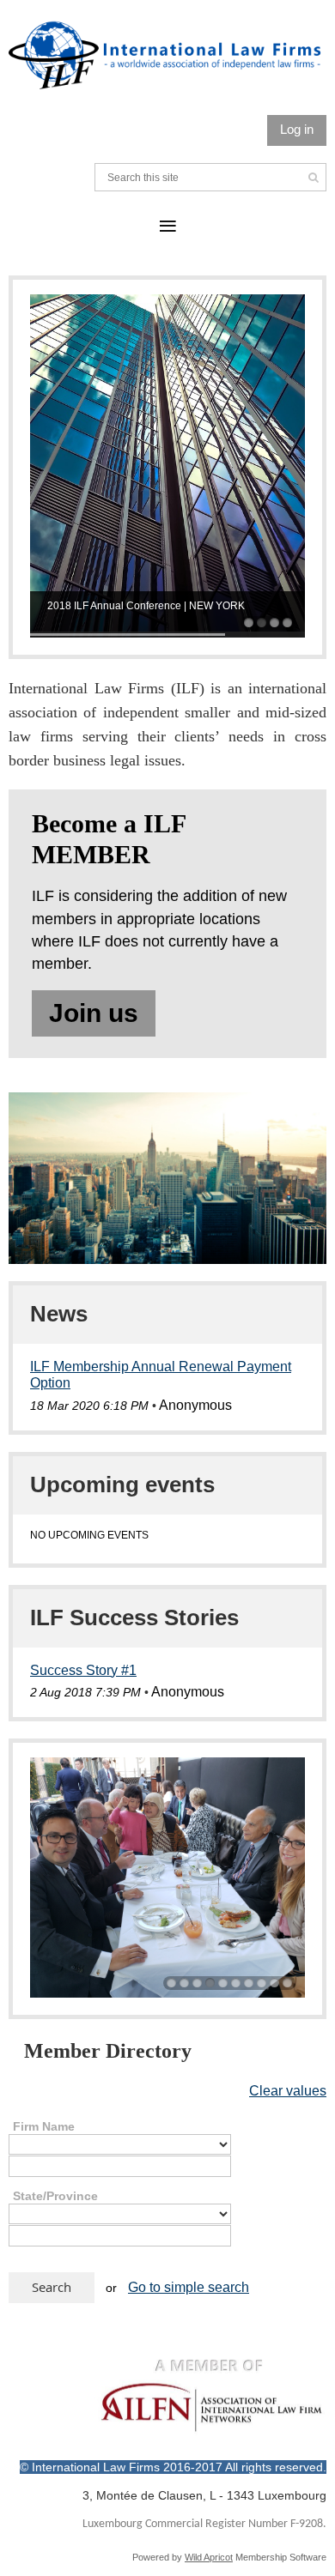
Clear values (288, 2091)
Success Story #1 (83, 1670)
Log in (297, 129)
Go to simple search (189, 2287)
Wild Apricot (209, 2557)
